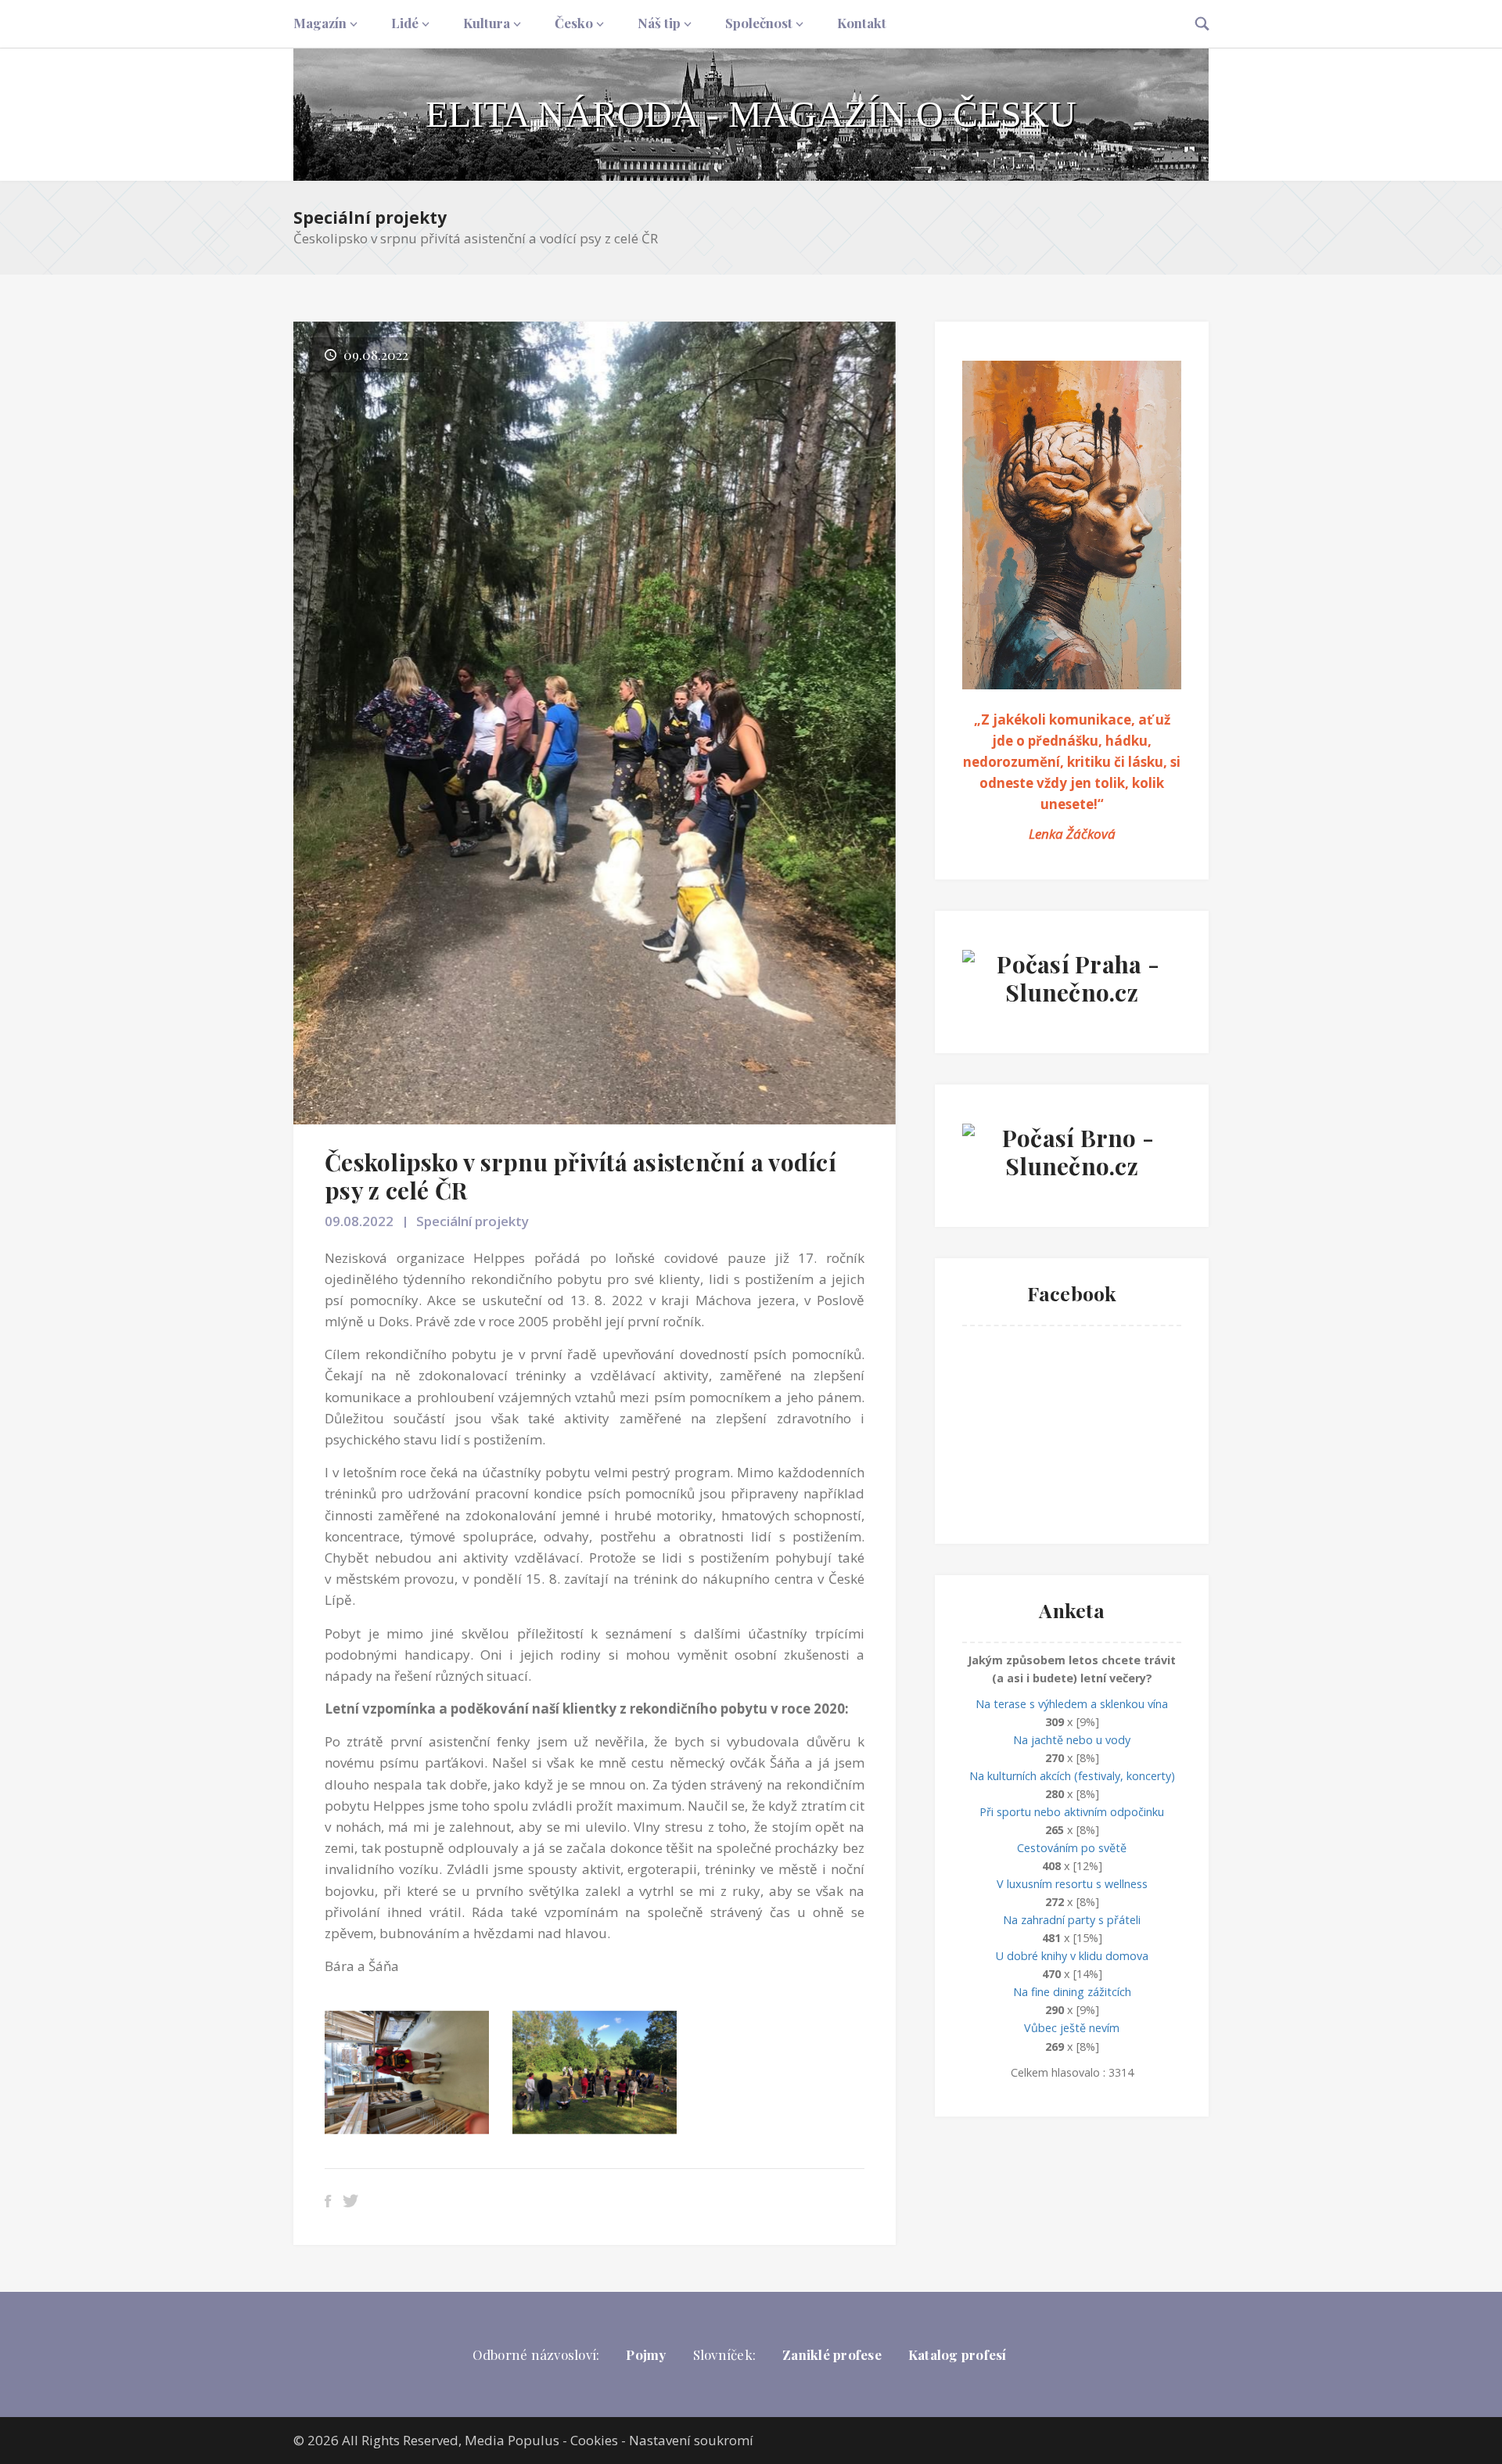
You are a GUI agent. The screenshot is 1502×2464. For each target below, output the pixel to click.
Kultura (487, 23)
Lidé (405, 23)
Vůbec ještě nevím (1072, 2028)
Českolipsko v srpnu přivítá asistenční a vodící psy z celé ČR (580, 1176)
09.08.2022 (359, 1221)
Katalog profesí (958, 2354)
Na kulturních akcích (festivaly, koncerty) (1072, 1776)
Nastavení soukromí (691, 2440)
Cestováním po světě (1072, 1848)
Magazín (320, 23)
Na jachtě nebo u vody (1072, 1740)
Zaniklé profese (832, 2354)
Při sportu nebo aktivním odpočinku (1072, 1812)
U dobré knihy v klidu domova (1072, 1956)
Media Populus (512, 2440)
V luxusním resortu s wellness (1072, 1884)
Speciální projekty (370, 218)
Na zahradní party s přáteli (1072, 1920)
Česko (574, 23)
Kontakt (862, 23)
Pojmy (646, 2354)
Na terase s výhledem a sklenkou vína (1072, 1704)
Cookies (594, 2440)
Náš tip (659, 23)
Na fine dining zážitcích (1072, 1992)
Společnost (759, 23)
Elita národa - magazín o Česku (751, 114)
